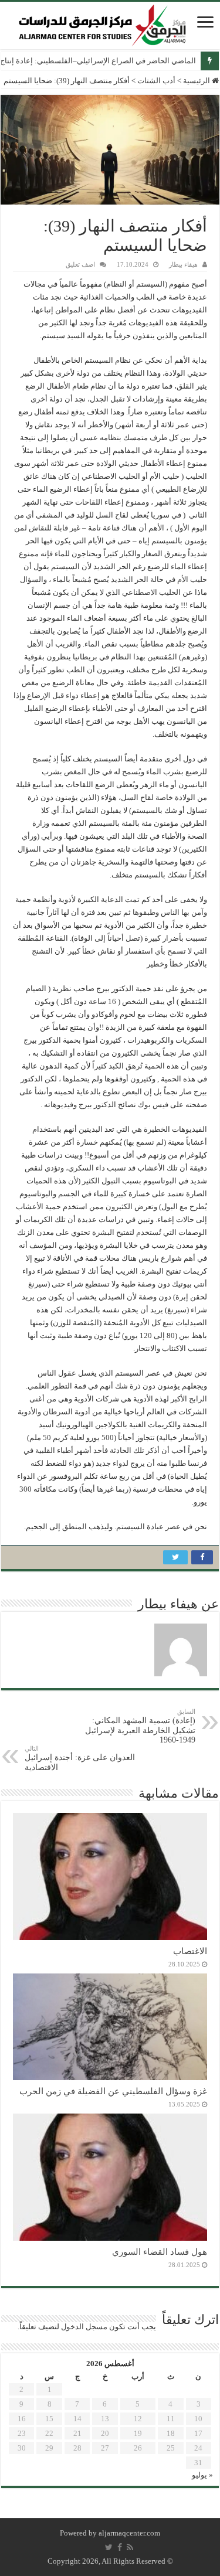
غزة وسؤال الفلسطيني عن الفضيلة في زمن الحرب (113, 2091)
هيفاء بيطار (183, 264)
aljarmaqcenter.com (129, 2533)
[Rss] (130, 2547)
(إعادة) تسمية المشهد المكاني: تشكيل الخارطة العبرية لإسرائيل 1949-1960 (140, 1726)
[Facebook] (120, 2547)
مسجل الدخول (84, 2327)
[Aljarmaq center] (103, 23)
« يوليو (202, 2475)
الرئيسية (197, 81)
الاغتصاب (190, 1951)
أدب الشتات (156, 81)
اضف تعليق (80, 264)
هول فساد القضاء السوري (160, 2252)
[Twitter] (109, 2547)
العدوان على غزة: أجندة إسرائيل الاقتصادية (80, 1758)
